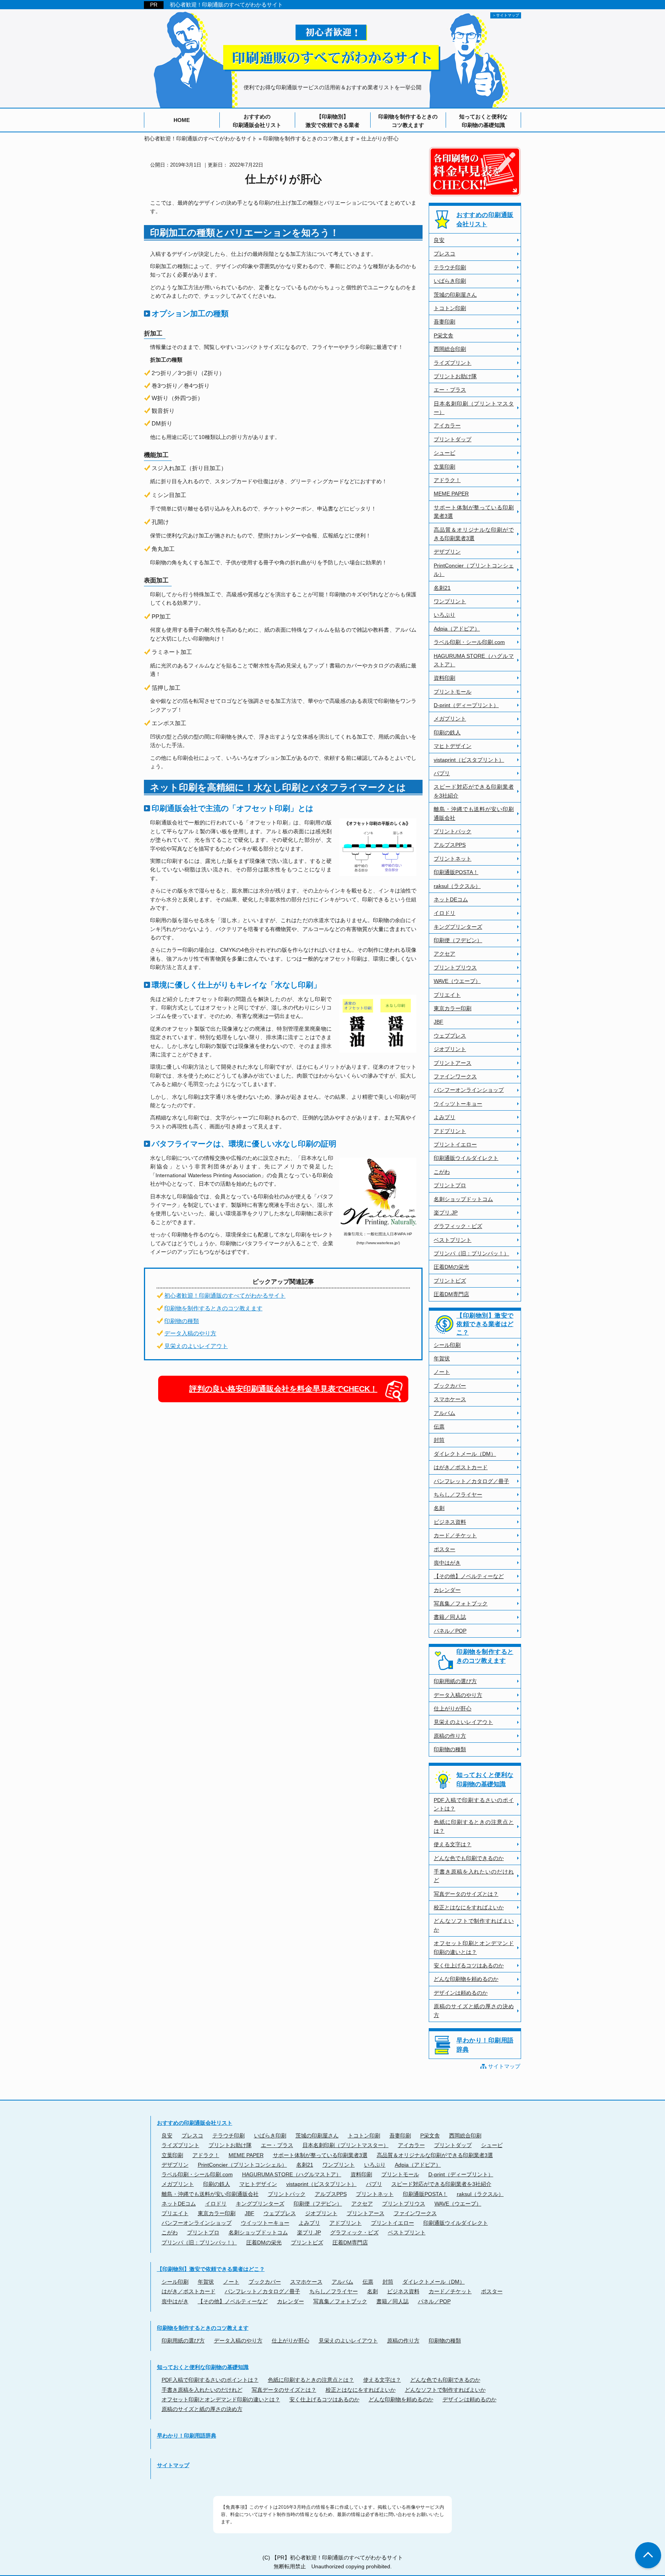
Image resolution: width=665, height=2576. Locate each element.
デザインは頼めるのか (461, 1993)
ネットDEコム (451, 899)
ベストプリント (453, 1240)
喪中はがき (447, 1563)
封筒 (439, 1440)
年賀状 (442, 1358)
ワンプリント (450, 601)
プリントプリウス (455, 968)
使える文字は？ (453, 1844)
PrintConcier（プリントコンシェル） (474, 570)
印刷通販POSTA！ (456, 872)
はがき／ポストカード (461, 1467)
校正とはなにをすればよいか (469, 1907)
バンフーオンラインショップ (469, 1090)
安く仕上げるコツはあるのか (469, 1965)
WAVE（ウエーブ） (457, 981)
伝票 (439, 1426)
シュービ (444, 453)
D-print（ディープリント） (466, 705)
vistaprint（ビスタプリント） (469, 760)
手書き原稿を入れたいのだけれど (474, 1876)
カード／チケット (455, 1535)
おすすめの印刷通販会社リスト (257, 121)
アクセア (444, 954)
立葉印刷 (444, 467)
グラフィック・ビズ (458, 1226)
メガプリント (450, 719)
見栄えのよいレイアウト (196, 1346)
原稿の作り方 (450, 1736)
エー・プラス (450, 390)
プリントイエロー (455, 1145)
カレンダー (447, 1590)
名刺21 (442, 588)
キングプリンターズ (458, 927)
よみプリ (444, 1117)
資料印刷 (444, 678)
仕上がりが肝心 (453, 1708)
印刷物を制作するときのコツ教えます (408, 121)
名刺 (439, 1508)
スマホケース (450, 1399)
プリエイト (447, 995)
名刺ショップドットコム (463, 1199)
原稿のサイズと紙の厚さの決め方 (474, 2010)
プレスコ (444, 254)
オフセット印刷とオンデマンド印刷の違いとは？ (474, 1947)
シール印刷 (447, 1345)
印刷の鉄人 (447, 732)
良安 (439, 240)
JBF (439, 1022)
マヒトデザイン (453, 746)
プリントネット (453, 859)
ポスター (444, 1549)
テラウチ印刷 (450, 267)
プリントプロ (450, 1185)
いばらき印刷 (450, 281)
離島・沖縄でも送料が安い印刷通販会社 (474, 813)
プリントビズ (450, 1281)
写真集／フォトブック (461, 1603)
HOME (182, 120)
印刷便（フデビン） (458, 940)
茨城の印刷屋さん (455, 295)
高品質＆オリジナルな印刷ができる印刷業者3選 (474, 534)
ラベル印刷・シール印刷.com (469, 642)
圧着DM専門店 (451, 1294)
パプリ (442, 773)
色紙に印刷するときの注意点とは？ (474, 1826)
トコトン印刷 (450, 308)
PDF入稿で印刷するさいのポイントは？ (474, 1804)
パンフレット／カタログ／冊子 (471, 1481)
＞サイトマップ (506, 15)
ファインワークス (455, 1076)
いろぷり (444, 615)
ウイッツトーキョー (458, 1104)
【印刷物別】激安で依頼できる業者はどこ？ (485, 1324)
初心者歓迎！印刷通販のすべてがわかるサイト (226, 5)
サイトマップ (504, 2066)
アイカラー (447, 425)
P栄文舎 (444, 335)
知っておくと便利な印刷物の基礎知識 (483, 121)
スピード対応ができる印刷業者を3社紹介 (474, 791)
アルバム (444, 1413)
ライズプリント (453, 363)
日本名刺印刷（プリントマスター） (474, 408)
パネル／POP (450, 1631)
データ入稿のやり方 (190, 1333)
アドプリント (450, 1131)
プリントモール (453, 692)
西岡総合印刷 (450, 349)
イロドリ (444, 913)
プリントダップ (453, 439)
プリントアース (453, 1063)
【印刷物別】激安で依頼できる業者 (332, 121)
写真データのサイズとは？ (466, 1894)
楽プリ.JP (446, 1213)
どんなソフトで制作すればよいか (474, 1925)
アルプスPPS (450, 845)
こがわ (442, 1172)
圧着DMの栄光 (451, 1267)
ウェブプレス (450, 1036)
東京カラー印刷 (453, 1008)
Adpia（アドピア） (457, 629)
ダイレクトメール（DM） (465, 1454)
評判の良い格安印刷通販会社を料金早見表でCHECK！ (283, 1389)
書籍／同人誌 (450, 1617)
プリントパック (453, 831)
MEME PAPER (451, 494)
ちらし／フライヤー (458, 1495)
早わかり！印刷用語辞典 (485, 2045)
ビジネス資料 (450, 1522)
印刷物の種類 (182, 1321)
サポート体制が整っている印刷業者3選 (474, 512)
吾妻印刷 (444, 322)
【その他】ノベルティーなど (469, 1576)
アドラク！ (447, 480)
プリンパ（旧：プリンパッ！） (471, 1253)
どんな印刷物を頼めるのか (466, 1979)
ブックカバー (450, 1386)
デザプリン (447, 552)
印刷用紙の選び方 (455, 1681)
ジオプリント (450, 1049)
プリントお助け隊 (455, 376)
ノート (442, 1372)
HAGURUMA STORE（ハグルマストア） (474, 660)
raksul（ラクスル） (457, 886)
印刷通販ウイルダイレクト (466, 1158)
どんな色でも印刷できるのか (469, 1858)
